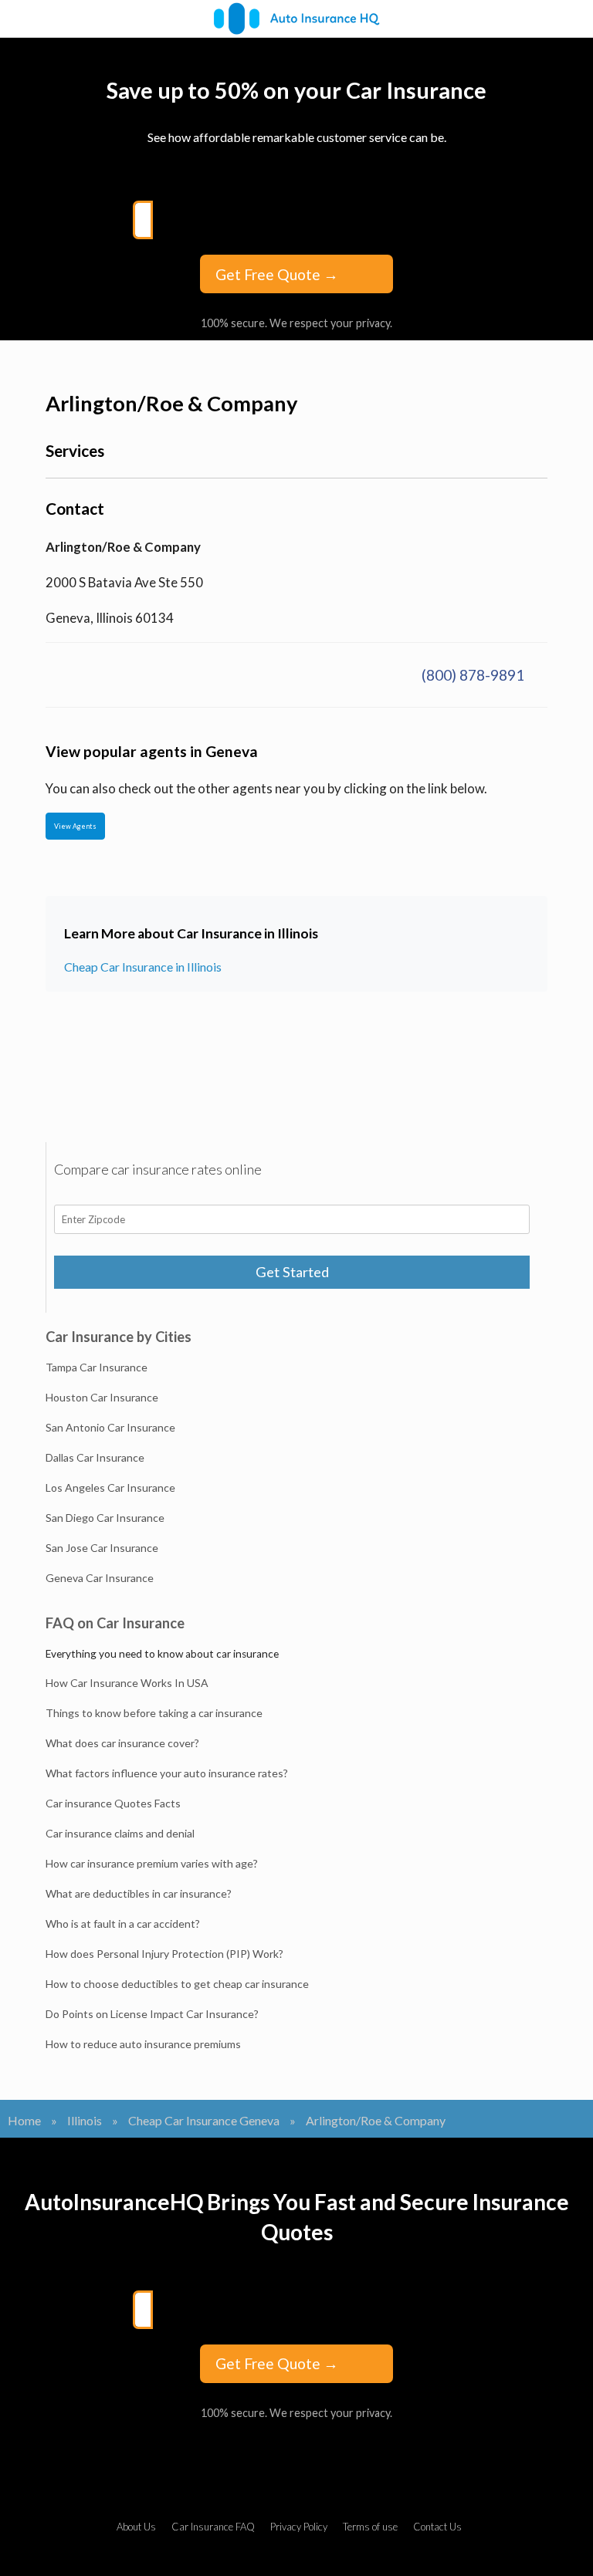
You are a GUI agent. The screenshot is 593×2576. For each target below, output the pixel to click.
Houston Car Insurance (102, 1397)
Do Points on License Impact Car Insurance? (152, 2014)
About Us (136, 2527)
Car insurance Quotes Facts (113, 1803)
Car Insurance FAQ (213, 2527)
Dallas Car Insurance (95, 1457)
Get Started (292, 1272)
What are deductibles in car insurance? (139, 1893)
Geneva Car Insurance (100, 1578)
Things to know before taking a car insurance (154, 1713)
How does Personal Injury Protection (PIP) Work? (164, 1954)
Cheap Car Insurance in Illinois (143, 967)
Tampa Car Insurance (97, 1367)
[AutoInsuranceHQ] (296, 19)
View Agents (75, 826)
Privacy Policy (299, 2527)
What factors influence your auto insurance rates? (167, 1773)
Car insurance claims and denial (120, 1833)
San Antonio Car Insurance (110, 1427)
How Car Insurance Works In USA (127, 1683)
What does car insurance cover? (122, 1743)
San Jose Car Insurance (102, 1548)
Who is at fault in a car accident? (123, 1924)
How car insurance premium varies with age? (152, 1863)
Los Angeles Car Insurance (110, 1487)
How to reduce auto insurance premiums (143, 2044)
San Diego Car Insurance (105, 1518)
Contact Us (437, 2527)
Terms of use (370, 2527)
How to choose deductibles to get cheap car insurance (177, 1984)
